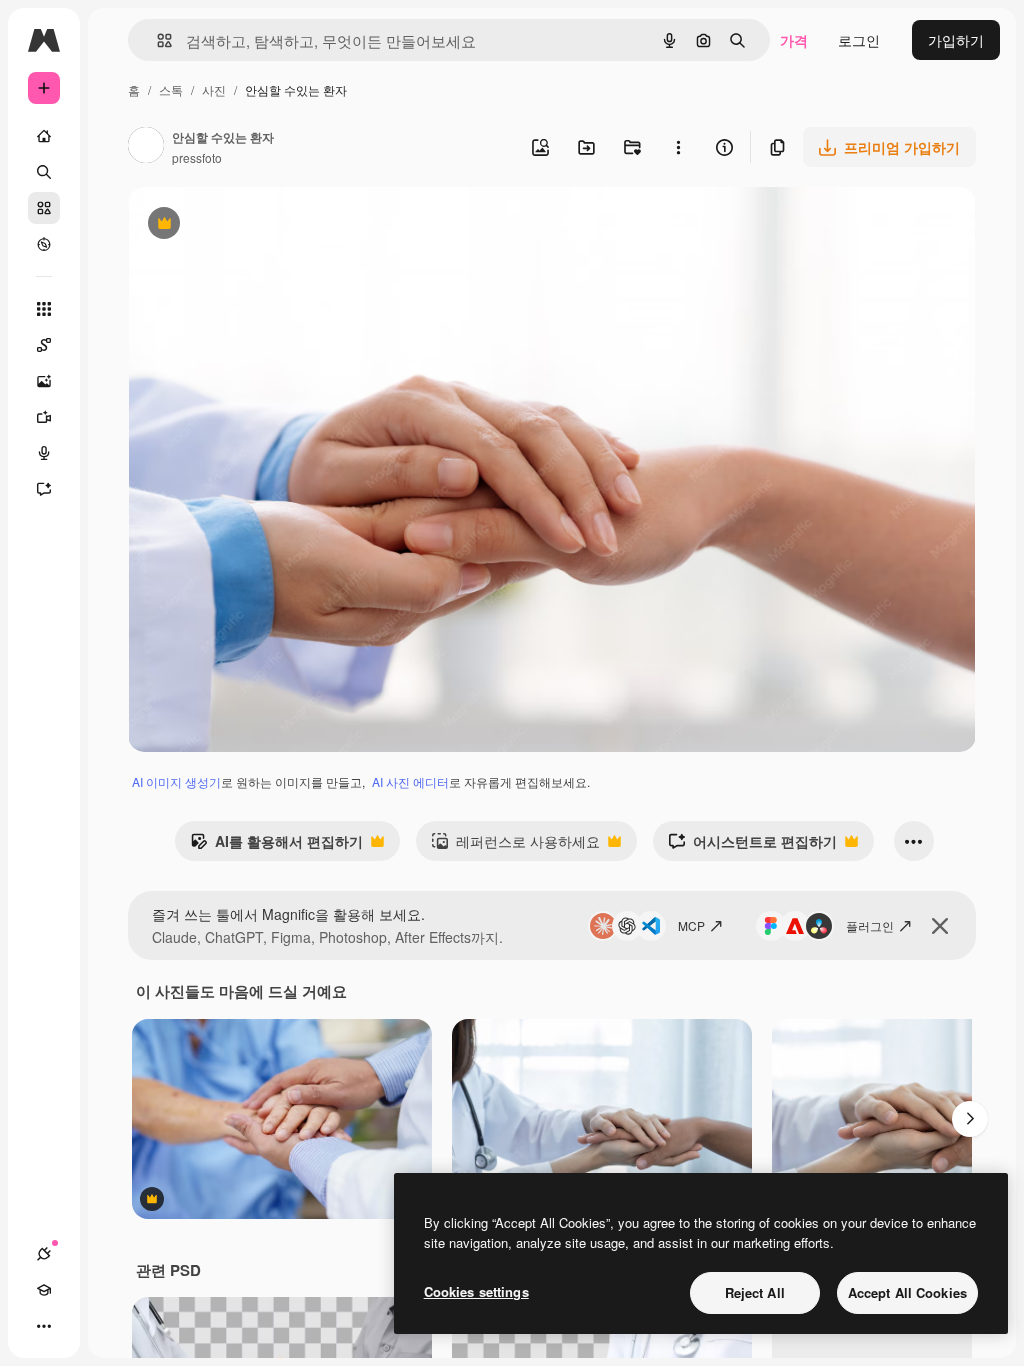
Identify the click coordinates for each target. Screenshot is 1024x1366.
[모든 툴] (44, 309)
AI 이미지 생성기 (176, 781)
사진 (214, 89)
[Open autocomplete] (156, 40)
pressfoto (197, 157)
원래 (243, 225)
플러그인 (870, 925)
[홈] (44, 136)
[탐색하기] (44, 244)
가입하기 (956, 40)
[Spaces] (44, 345)
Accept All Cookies (907, 1292)
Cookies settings (476, 1291)
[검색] (44, 172)
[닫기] (940, 926)
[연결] (44, 1254)
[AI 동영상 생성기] (44, 417)
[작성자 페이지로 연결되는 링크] (146, 147)
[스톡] (44, 208)
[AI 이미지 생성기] (44, 381)
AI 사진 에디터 (410, 781)
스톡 (171, 89)
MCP (691, 925)
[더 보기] (44, 1326)
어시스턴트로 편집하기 (752, 846)
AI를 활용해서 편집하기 (276, 846)
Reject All (755, 1292)
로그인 (859, 40)
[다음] (970, 1119)
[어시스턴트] (44, 489)
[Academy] (44, 1290)
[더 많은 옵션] (678, 147)
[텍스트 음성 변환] (44, 453)
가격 (794, 40)
